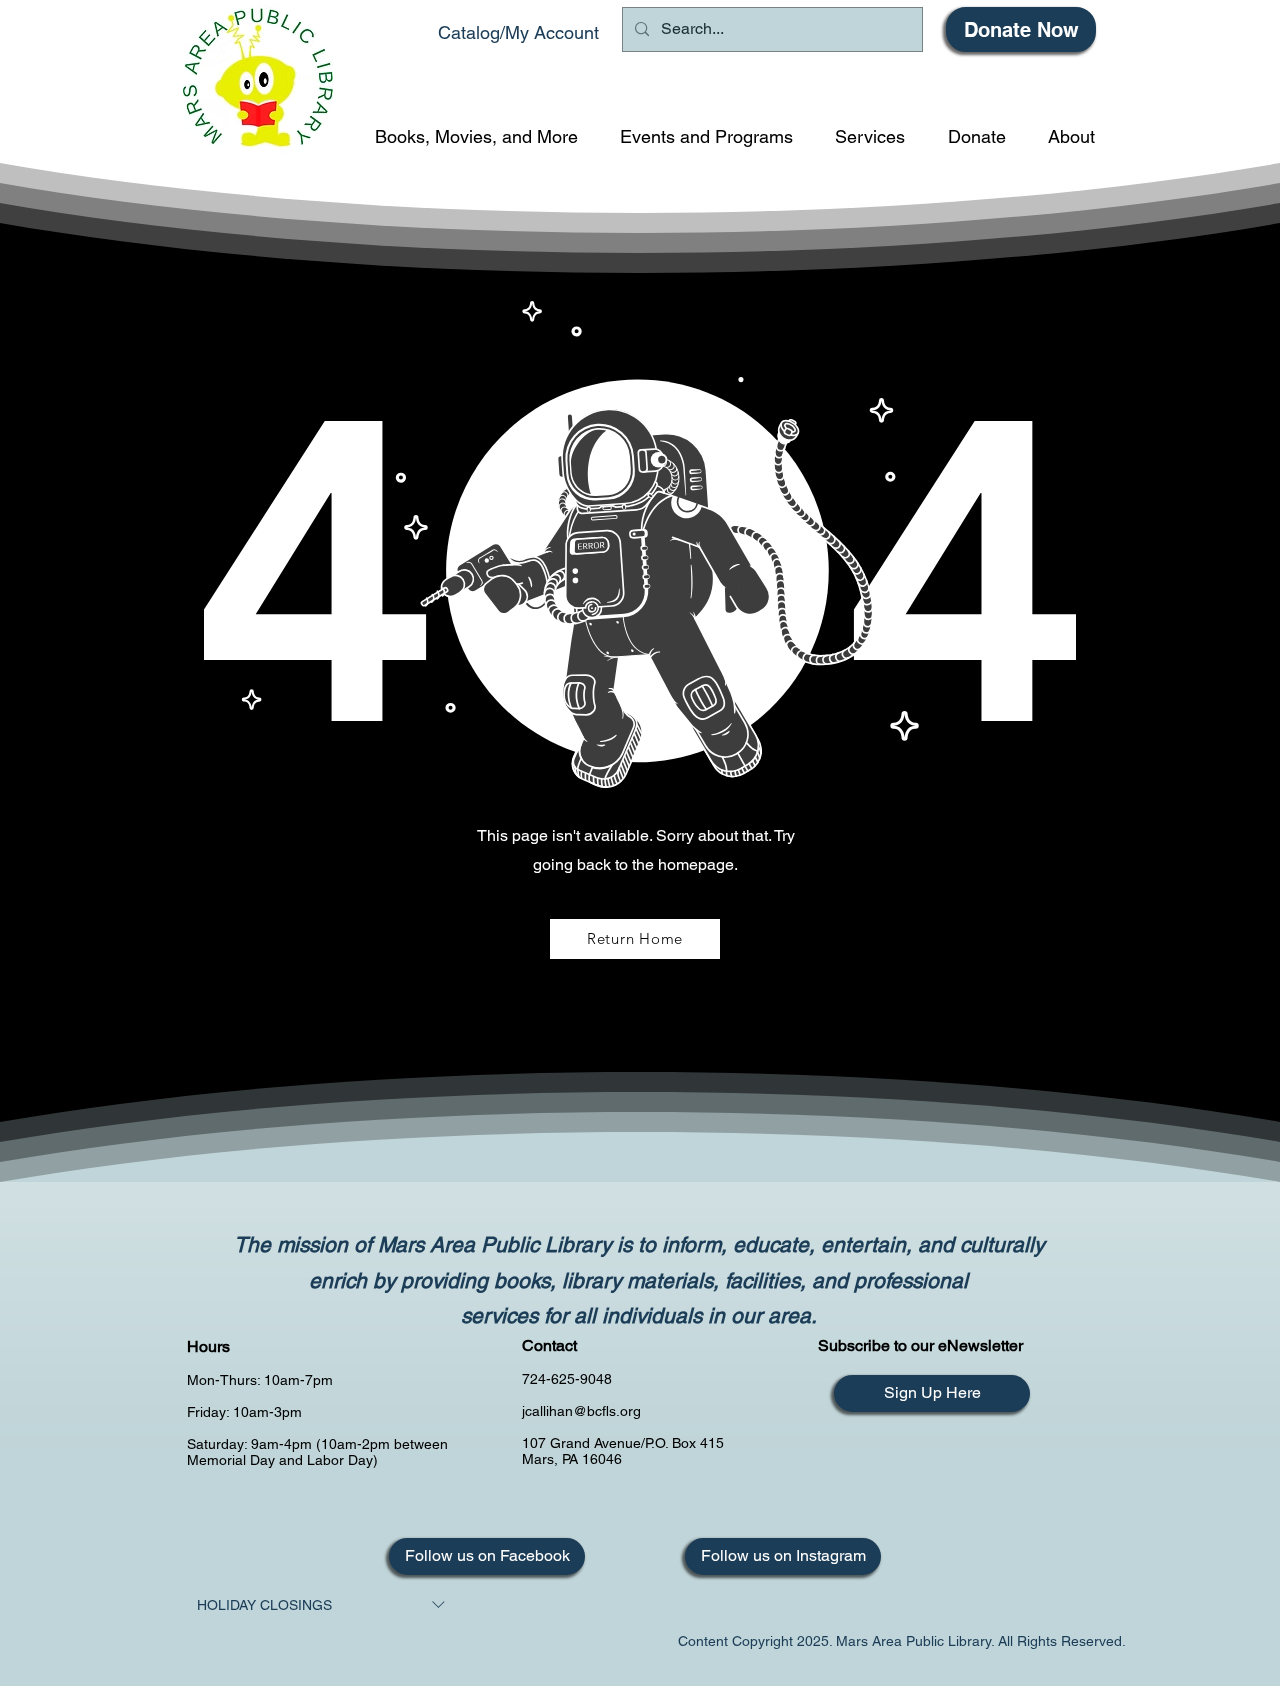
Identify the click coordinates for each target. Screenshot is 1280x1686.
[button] (476, 136)
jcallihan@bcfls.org (581, 1411)
